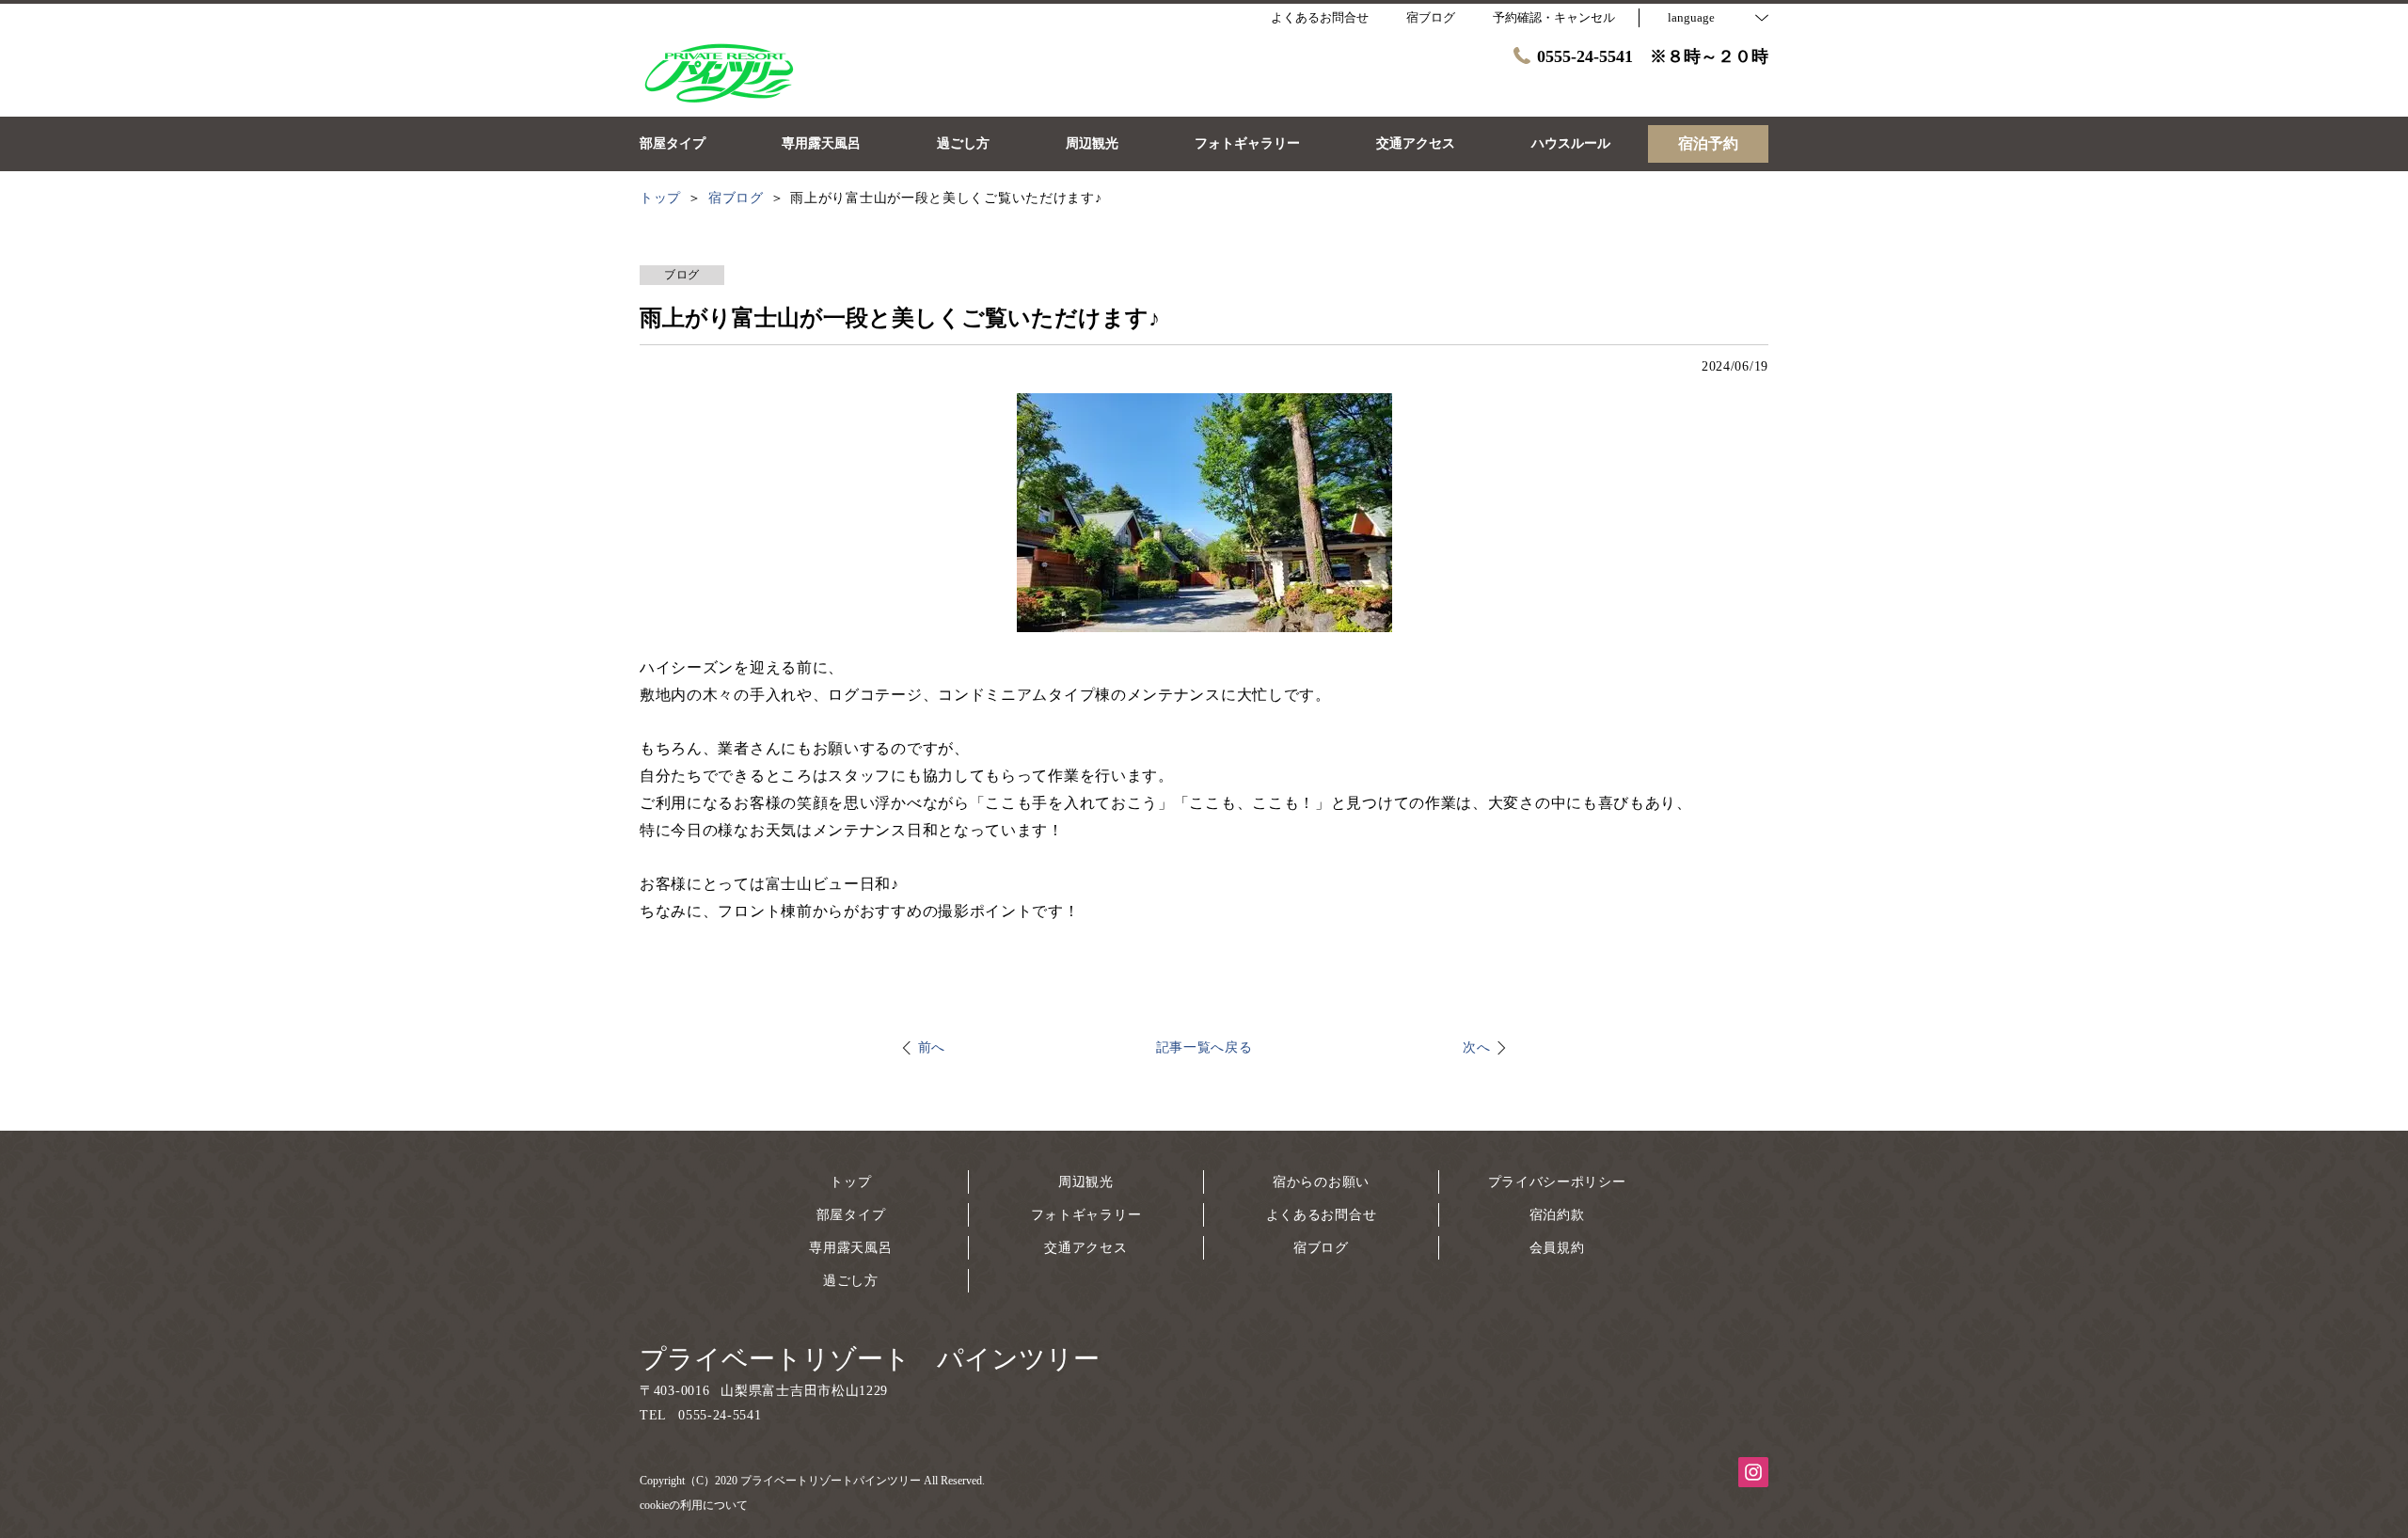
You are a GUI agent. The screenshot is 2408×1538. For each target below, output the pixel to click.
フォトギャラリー (1086, 1215)
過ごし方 (851, 1281)
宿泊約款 (1557, 1215)
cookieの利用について (694, 1505)
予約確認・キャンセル (1554, 17)
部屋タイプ (851, 1215)
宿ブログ (1321, 1248)
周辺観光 (1086, 1182)
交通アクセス (1085, 1248)
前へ (932, 1047)
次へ (1476, 1047)
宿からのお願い (1321, 1182)
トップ (850, 1182)
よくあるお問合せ (1322, 1215)
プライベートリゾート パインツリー (870, 1359)
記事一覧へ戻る (1204, 1047)
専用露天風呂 (850, 1248)
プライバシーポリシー (1557, 1182)
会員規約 (1557, 1248)
